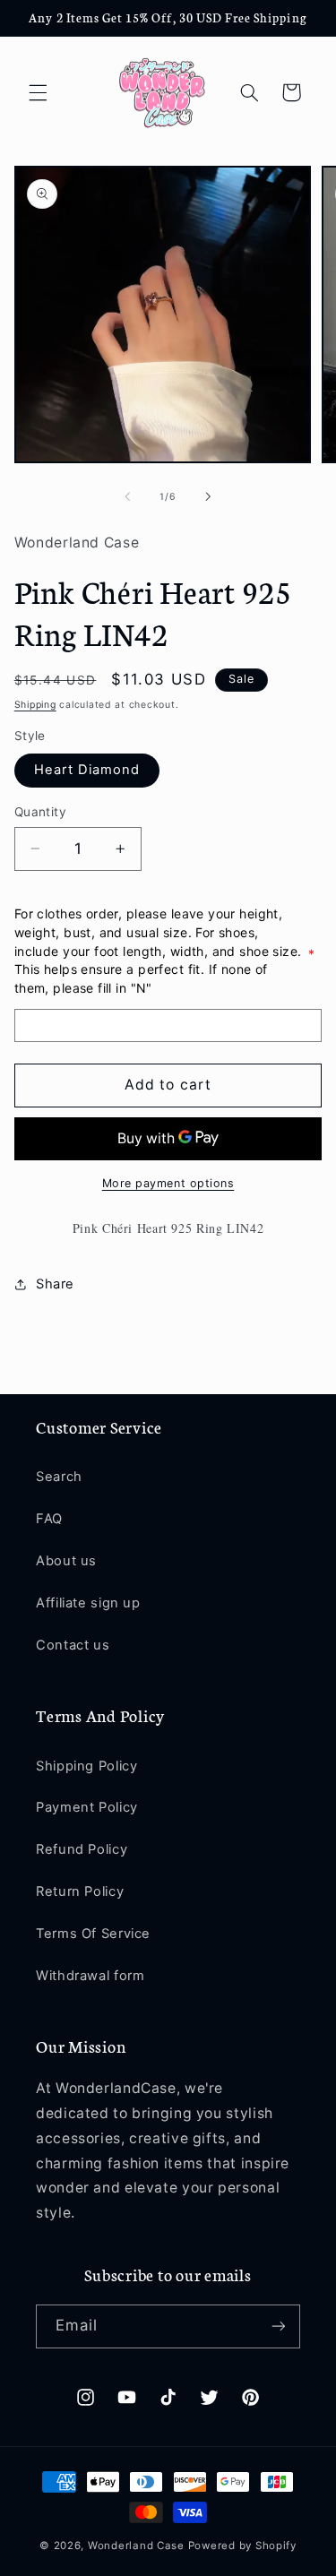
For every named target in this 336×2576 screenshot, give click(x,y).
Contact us (73, 1645)
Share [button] (55, 1284)
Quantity (40, 812)
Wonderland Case (136, 2546)
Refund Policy (82, 1849)
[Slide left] (127, 497)
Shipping (35, 705)
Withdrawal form (90, 1976)
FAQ (49, 1519)
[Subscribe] (279, 2326)
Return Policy (80, 1891)
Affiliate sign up (88, 1603)
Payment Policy (87, 1807)
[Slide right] (209, 497)
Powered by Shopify (242, 2546)
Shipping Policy (86, 1766)
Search (59, 1477)
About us (66, 1561)
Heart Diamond (87, 770)
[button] (38, 92)
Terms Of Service (93, 1934)
